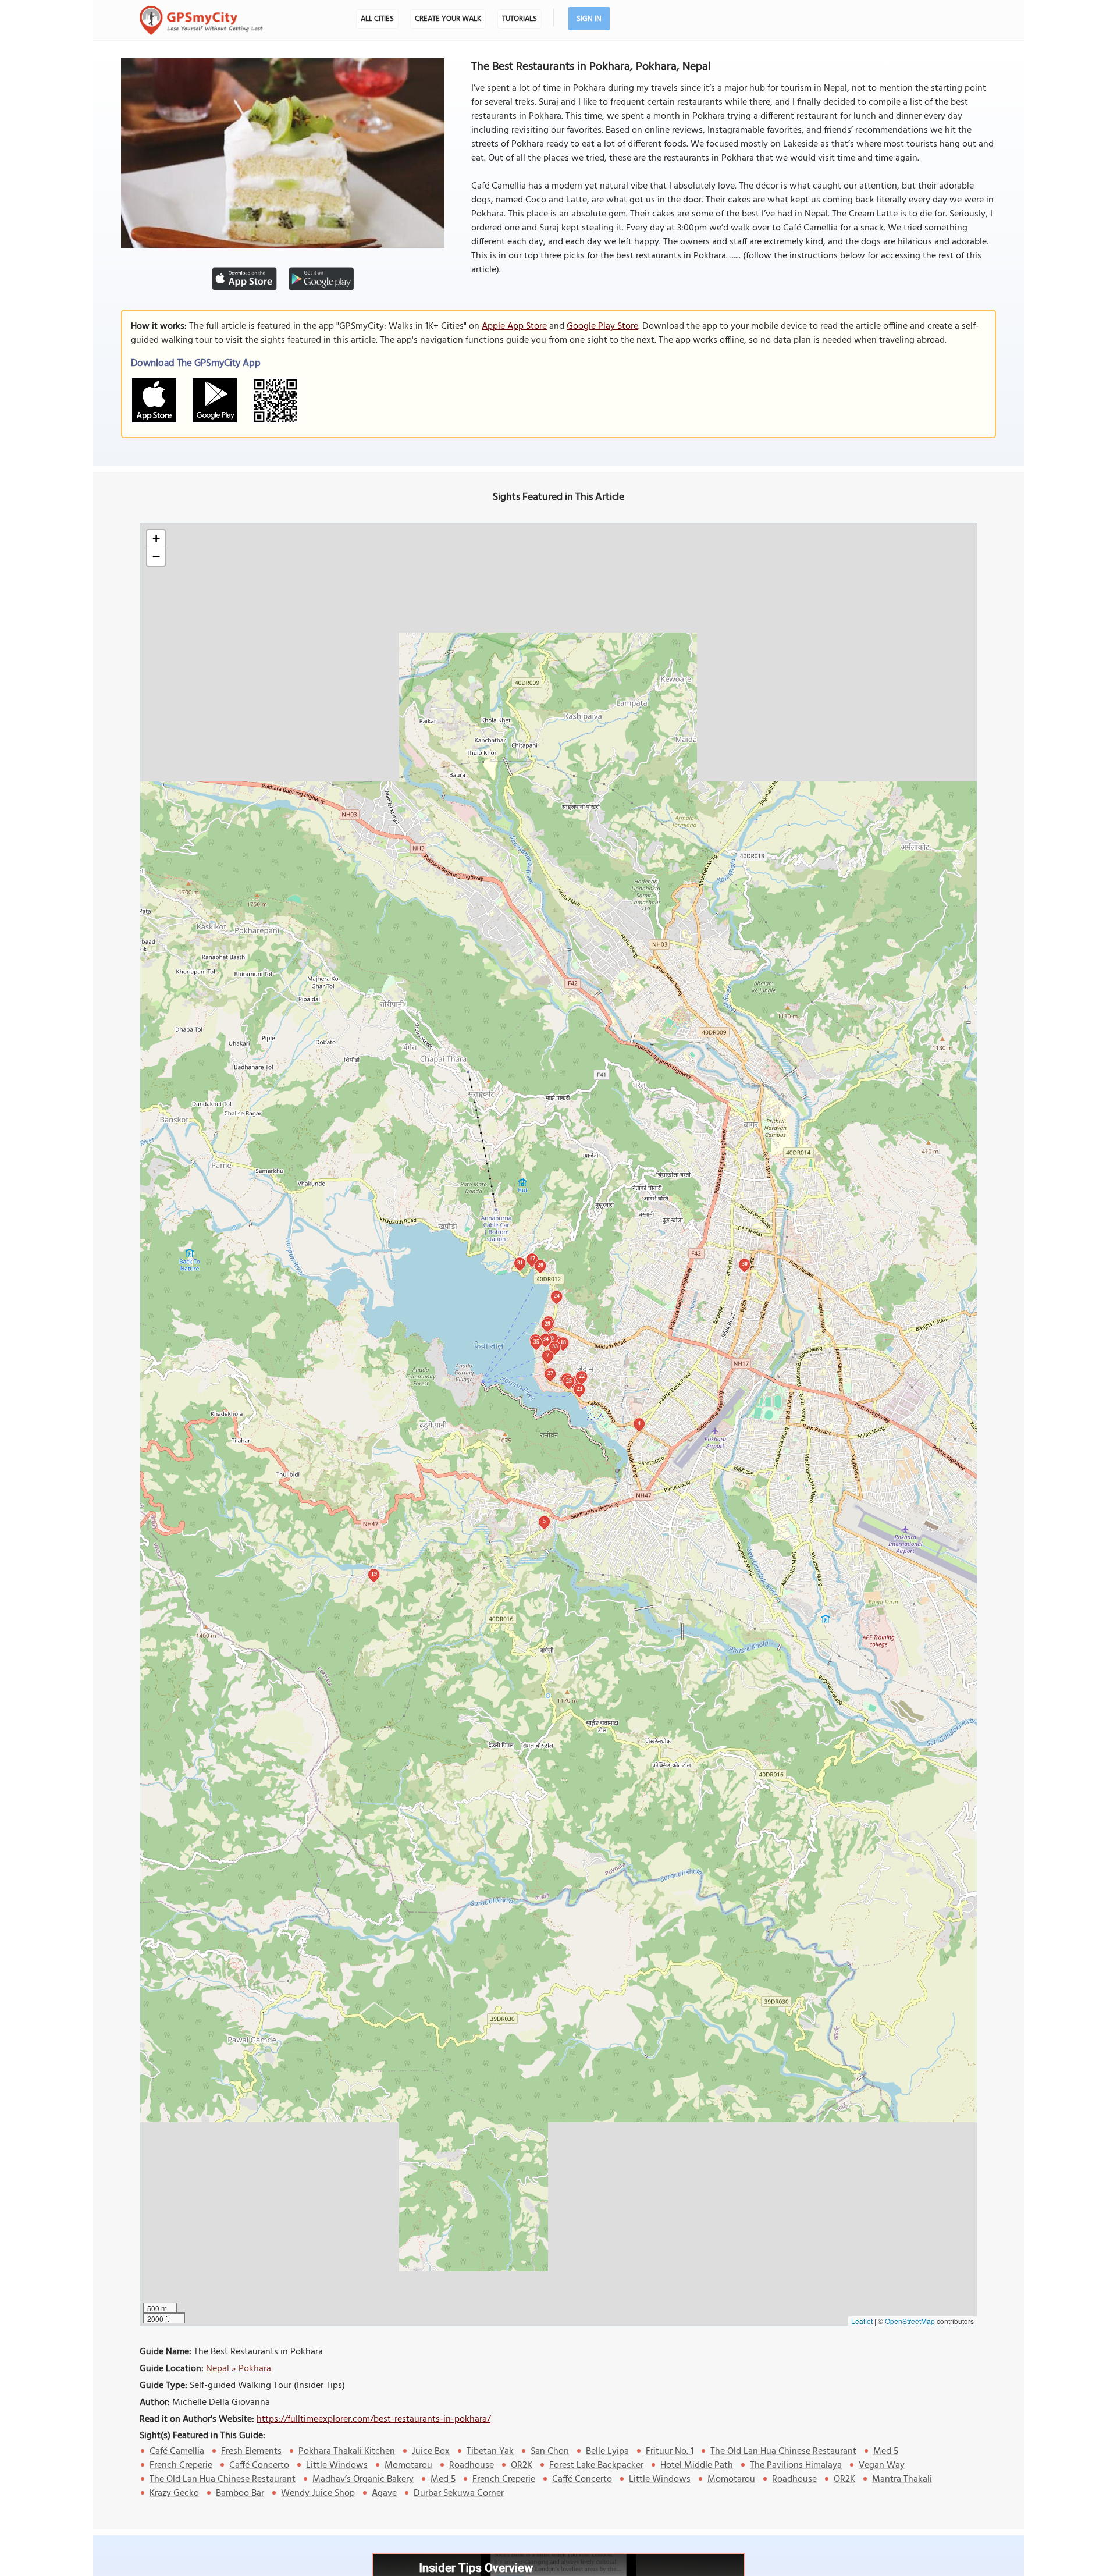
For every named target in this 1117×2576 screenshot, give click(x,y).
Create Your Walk (448, 19)
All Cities (377, 19)
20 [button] (540, 1265)
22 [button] (582, 1376)
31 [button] (520, 1262)
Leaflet (862, 2321)
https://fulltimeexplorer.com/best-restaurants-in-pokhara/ (373, 2419)
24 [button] (557, 1296)
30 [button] (745, 1264)
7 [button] (548, 1355)
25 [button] (569, 1381)
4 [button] (639, 1423)
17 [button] (532, 1258)
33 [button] (555, 1346)
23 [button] (579, 1389)
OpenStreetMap (910, 2321)
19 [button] (374, 1574)
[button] (156, 539)
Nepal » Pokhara (239, 2369)
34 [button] (546, 1339)
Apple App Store (514, 326)
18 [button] (563, 1342)
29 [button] (547, 1323)
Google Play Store (602, 326)
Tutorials (520, 19)
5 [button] (544, 1521)
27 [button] (550, 1373)
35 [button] (536, 1342)
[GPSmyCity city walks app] (201, 20)
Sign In (589, 19)
